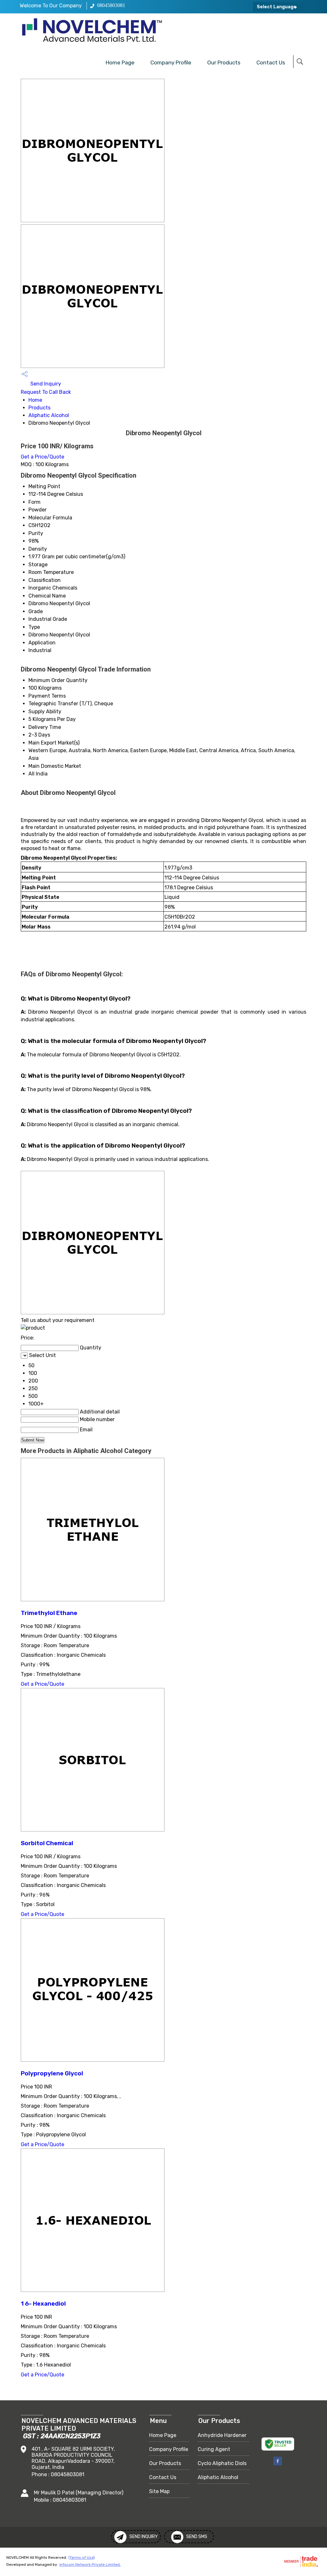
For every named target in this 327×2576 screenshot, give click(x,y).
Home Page (120, 62)
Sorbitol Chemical (47, 1843)
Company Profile (171, 62)
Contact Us (271, 62)
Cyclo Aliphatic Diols (222, 2463)
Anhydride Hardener (222, 2435)
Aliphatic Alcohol (49, 415)
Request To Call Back (46, 392)
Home (35, 400)
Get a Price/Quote (42, 457)
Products (39, 408)
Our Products (224, 62)
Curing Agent (214, 2449)
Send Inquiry (45, 384)
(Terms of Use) (82, 2558)
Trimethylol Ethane (49, 1613)
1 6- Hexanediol (43, 2304)
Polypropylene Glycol (52, 2073)
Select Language (277, 7)
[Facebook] (278, 2464)
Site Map (159, 2491)
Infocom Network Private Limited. (90, 2565)
